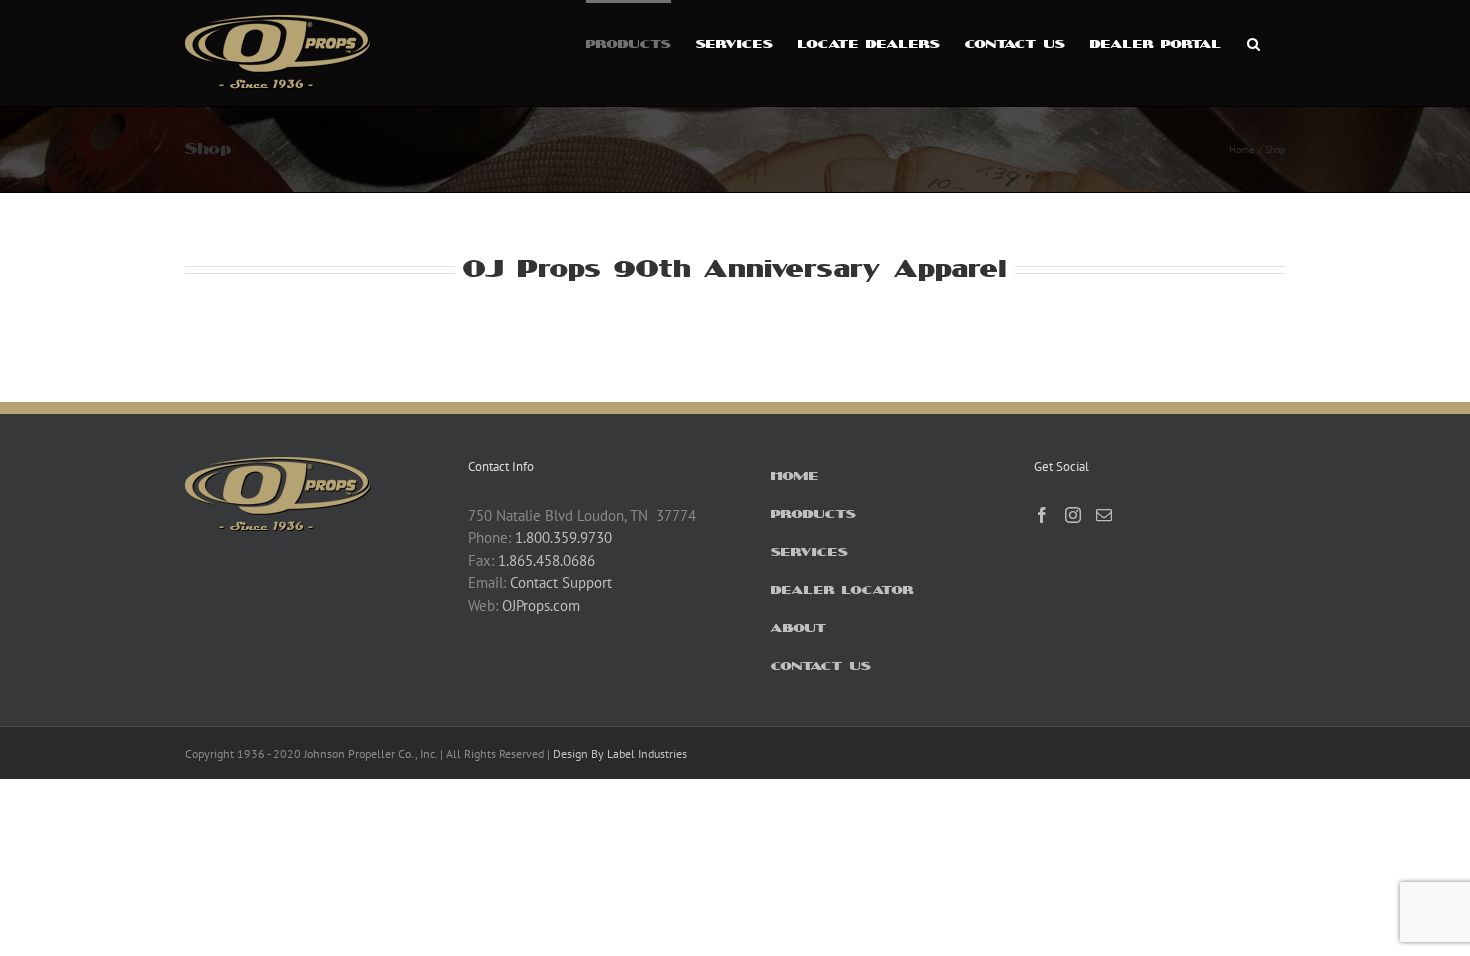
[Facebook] (1042, 515)
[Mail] (1104, 515)
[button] (1253, 42)
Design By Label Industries (620, 753)
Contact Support (561, 582)
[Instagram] (1073, 515)
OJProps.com (541, 605)
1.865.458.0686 (546, 560)
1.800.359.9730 (563, 537)
